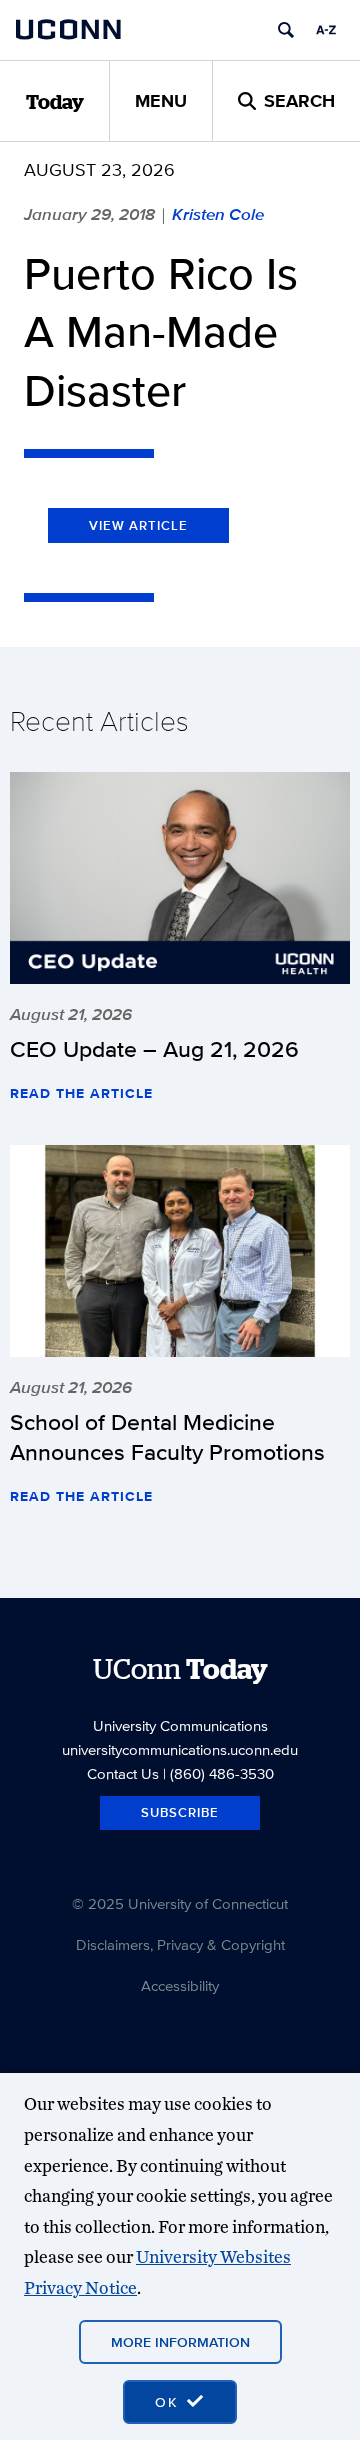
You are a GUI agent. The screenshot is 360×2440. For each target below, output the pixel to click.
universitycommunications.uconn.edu (180, 1749)
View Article (138, 525)
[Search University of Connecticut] (286, 30)
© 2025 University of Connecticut (180, 1903)
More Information (180, 2342)
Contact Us (123, 1773)
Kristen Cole (218, 214)
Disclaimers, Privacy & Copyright (180, 1944)
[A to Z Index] (326, 30)
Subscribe (180, 1812)
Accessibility (180, 1985)
